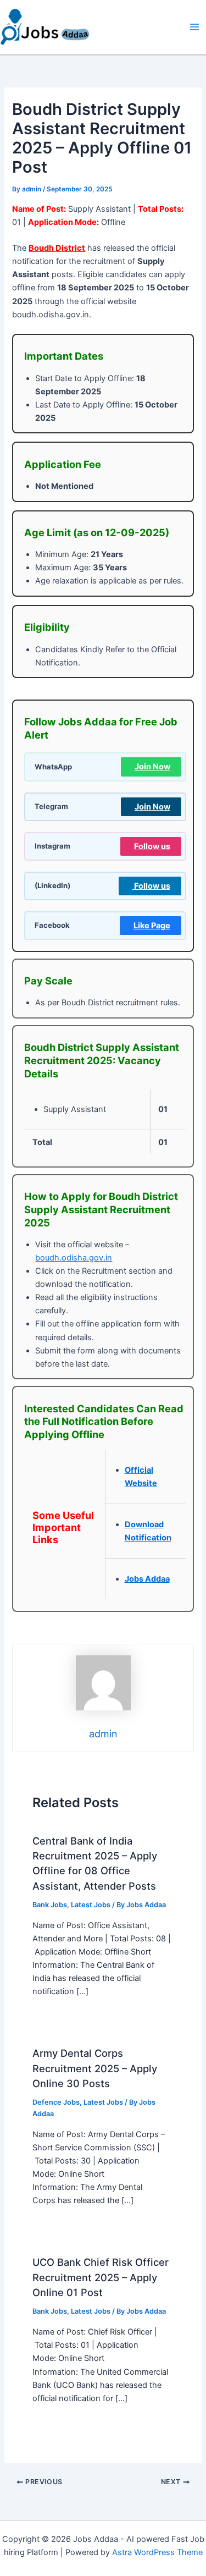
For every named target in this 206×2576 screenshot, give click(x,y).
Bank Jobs (50, 1905)
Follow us (152, 846)
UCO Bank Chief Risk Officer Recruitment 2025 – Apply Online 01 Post (101, 2277)
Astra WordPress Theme (157, 2552)
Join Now (152, 767)
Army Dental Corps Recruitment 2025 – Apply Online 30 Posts (95, 2068)
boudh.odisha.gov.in (74, 1258)
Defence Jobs (56, 2102)
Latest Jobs (91, 1905)
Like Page (152, 926)
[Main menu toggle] (194, 27)
